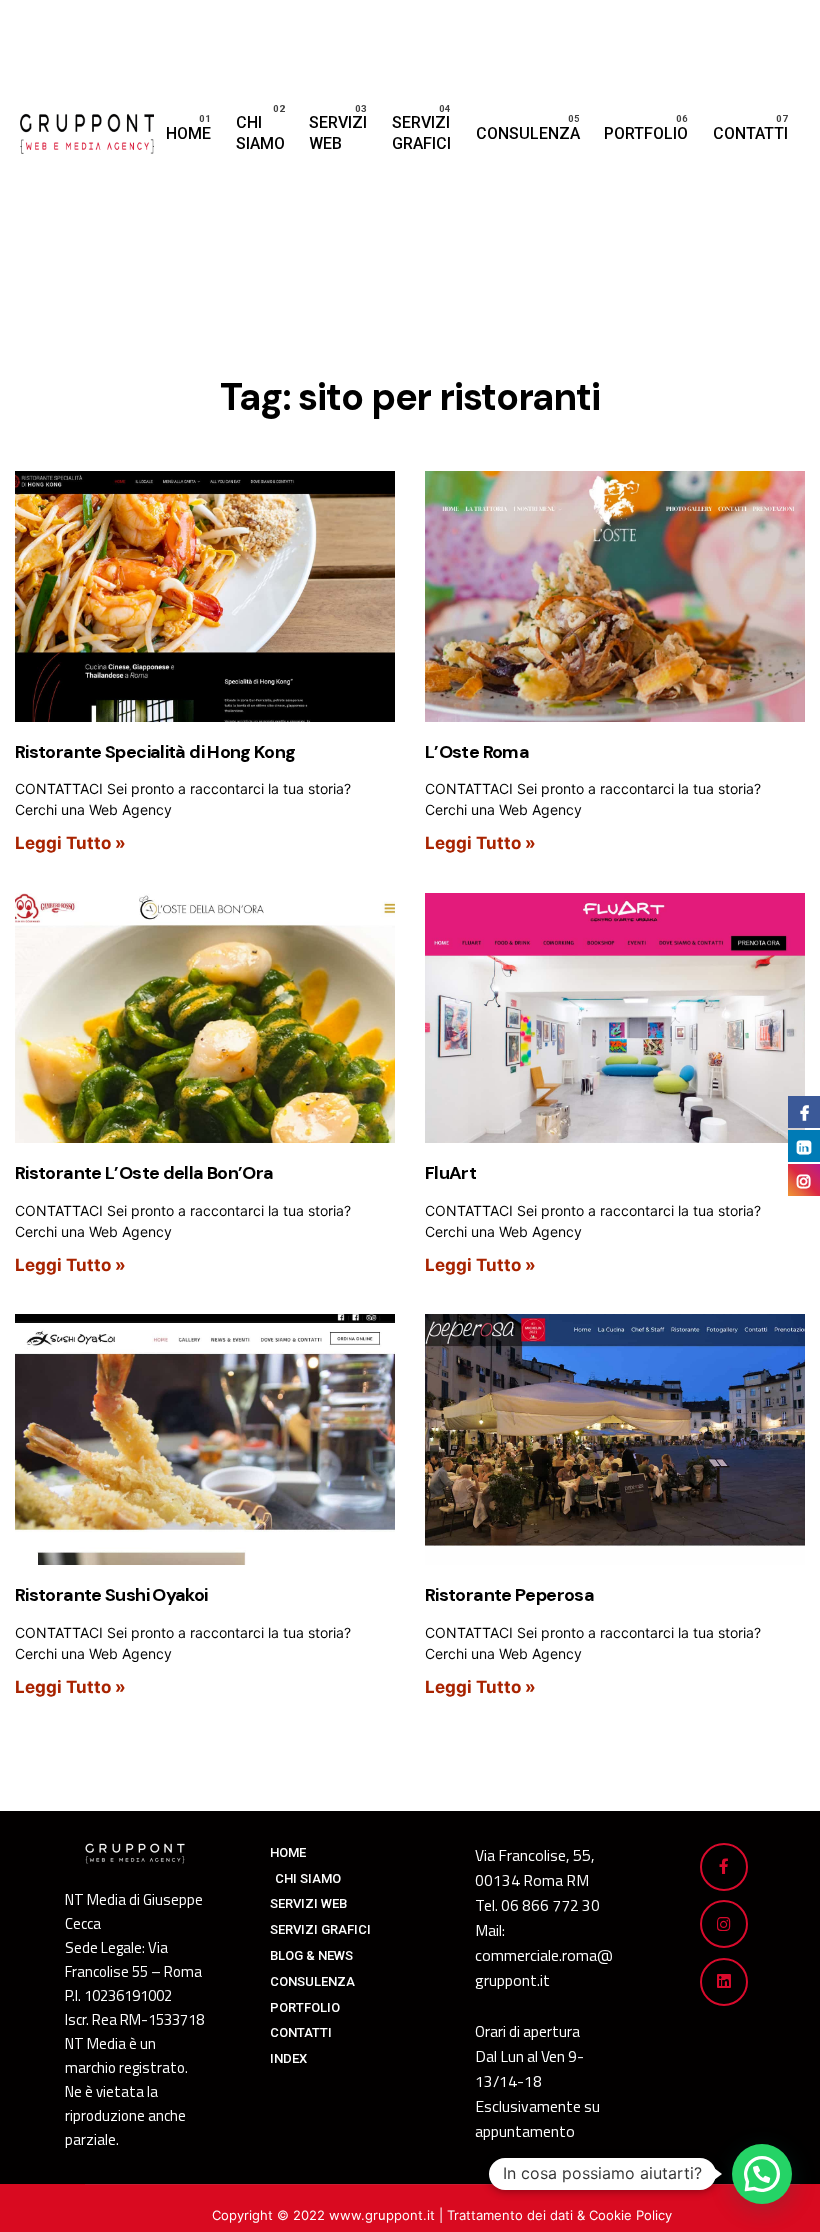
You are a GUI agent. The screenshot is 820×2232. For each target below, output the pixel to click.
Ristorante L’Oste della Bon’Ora (144, 1173)
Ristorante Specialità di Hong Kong (155, 752)
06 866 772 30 (550, 1905)
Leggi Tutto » (70, 843)
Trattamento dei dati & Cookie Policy (559, 2215)
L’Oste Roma (477, 752)
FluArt (450, 1173)
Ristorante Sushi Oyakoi (111, 1595)
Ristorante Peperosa (509, 1595)
